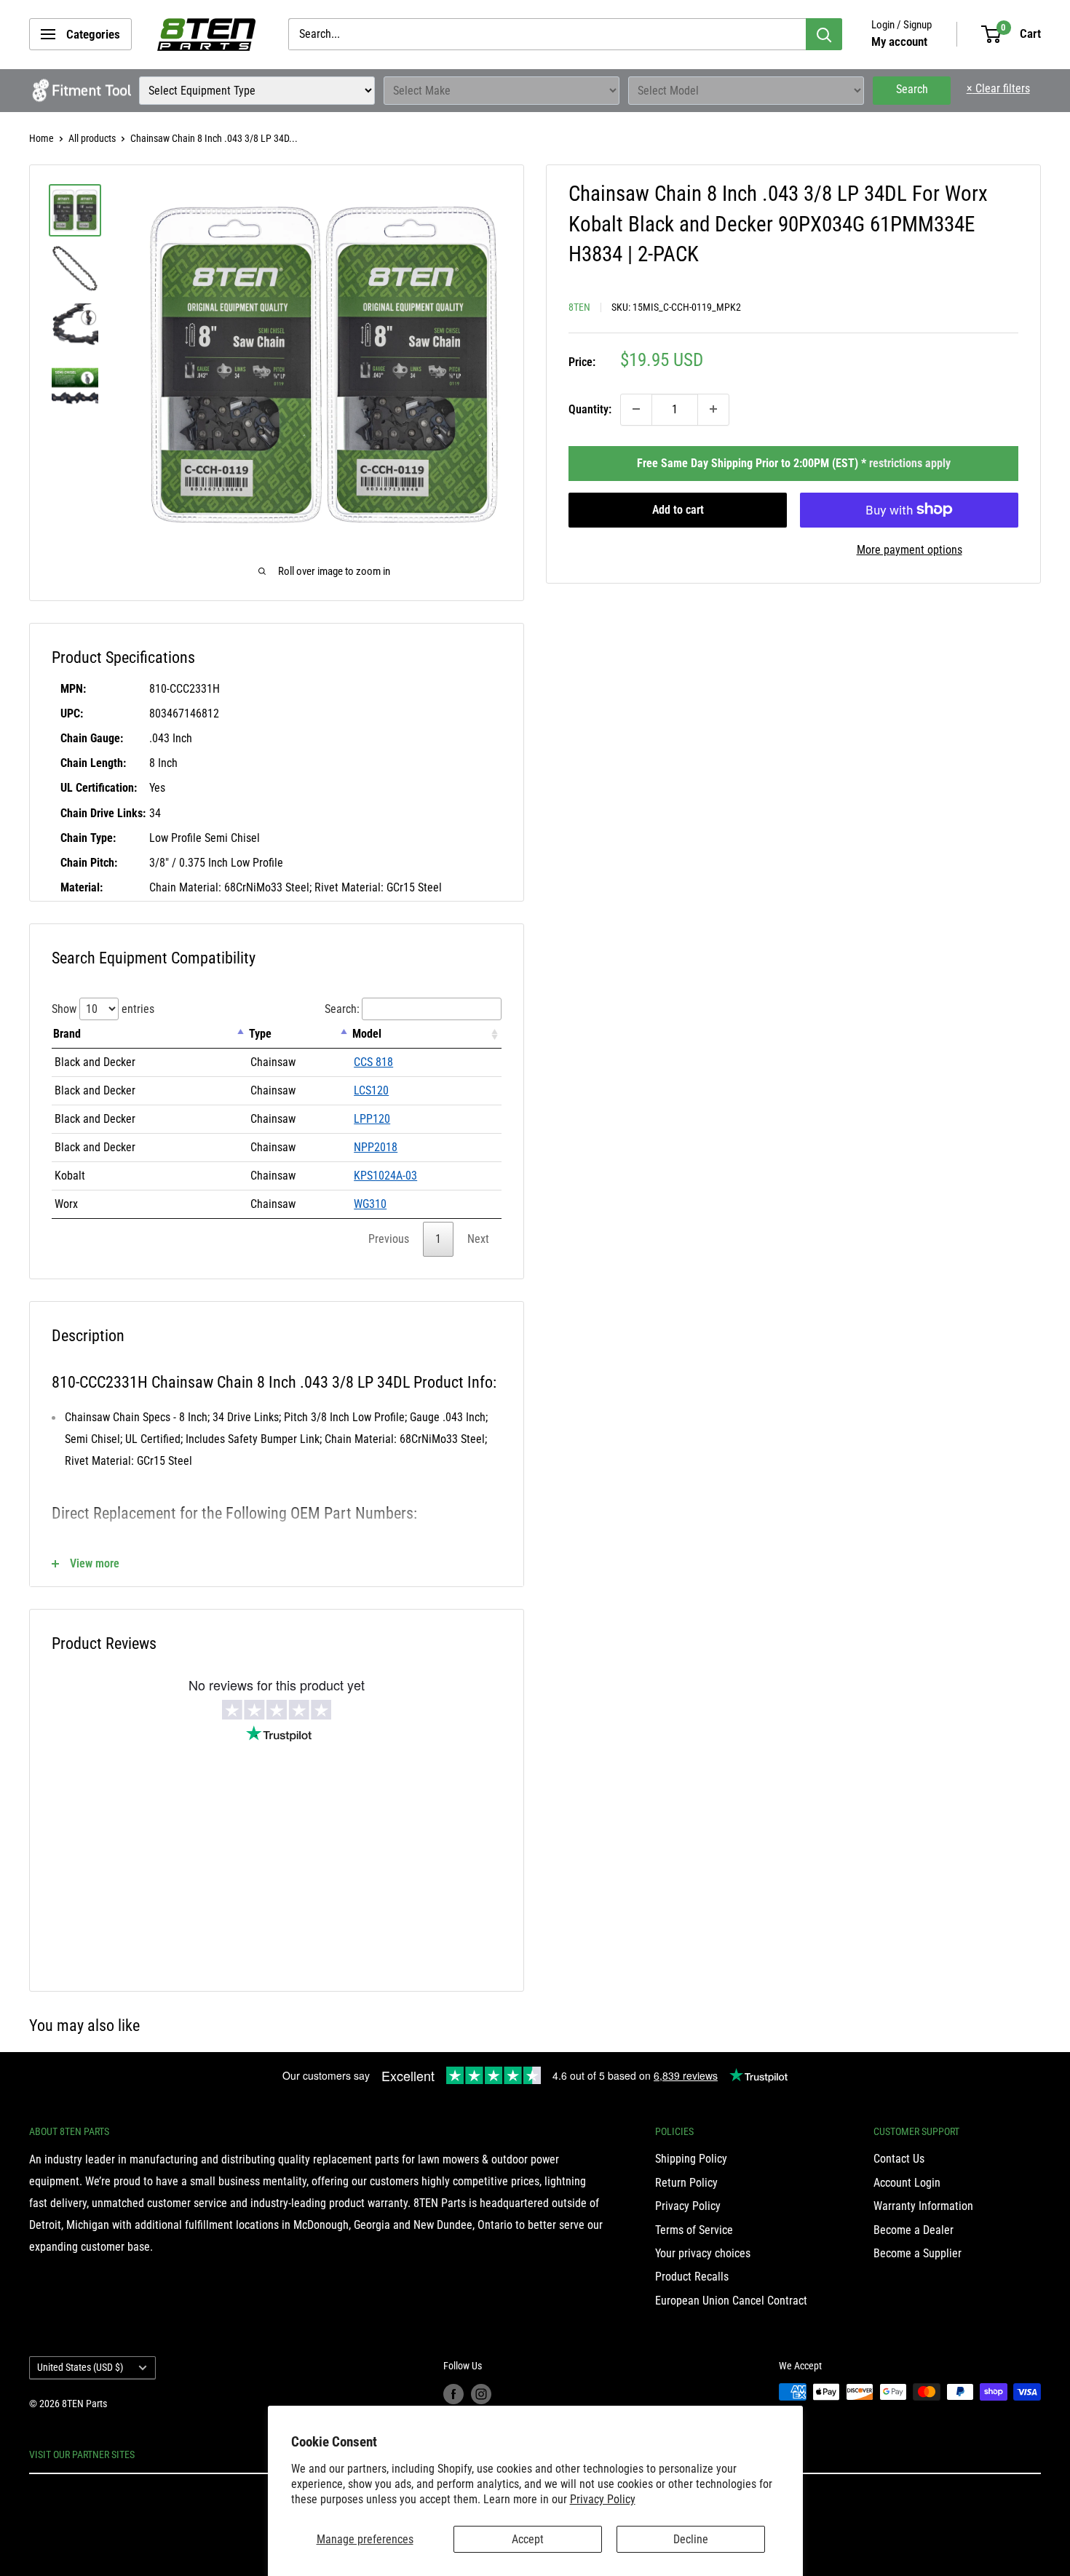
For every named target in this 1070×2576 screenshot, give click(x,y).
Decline (691, 2539)
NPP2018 (376, 1147)
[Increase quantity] (713, 409)
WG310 (370, 1204)
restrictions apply (910, 462)
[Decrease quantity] (636, 409)
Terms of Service (694, 2230)
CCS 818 (373, 1062)
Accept (528, 2539)
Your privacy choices (703, 2253)
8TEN (579, 306)
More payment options (909, 549)
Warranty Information (923, 2206)
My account (899, 41)
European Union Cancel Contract (731, 2301)
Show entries (103, 1009)
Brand (67, 1034)
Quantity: (590, 409)
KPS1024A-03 (385, 1176)
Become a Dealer (914, 2230)
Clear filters (998, 88)
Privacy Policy (603, 2499)
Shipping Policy (691, 2159)
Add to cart (678, 509)
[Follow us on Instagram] (481, 2393)
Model (367, 1034)
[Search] (824, 34)
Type (260, 1034)
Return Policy (686, 2183)
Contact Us (899, 2159)
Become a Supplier (918, 2253)
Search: (342, 1009)
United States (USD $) (80, 2367)
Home (41, 138)
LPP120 (372, 1119)
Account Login (907, 2183)
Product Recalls (692, 2277)
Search (912, 89)
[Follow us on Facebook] (453, 2393)
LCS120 (371, 1090)
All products (92, 138)
